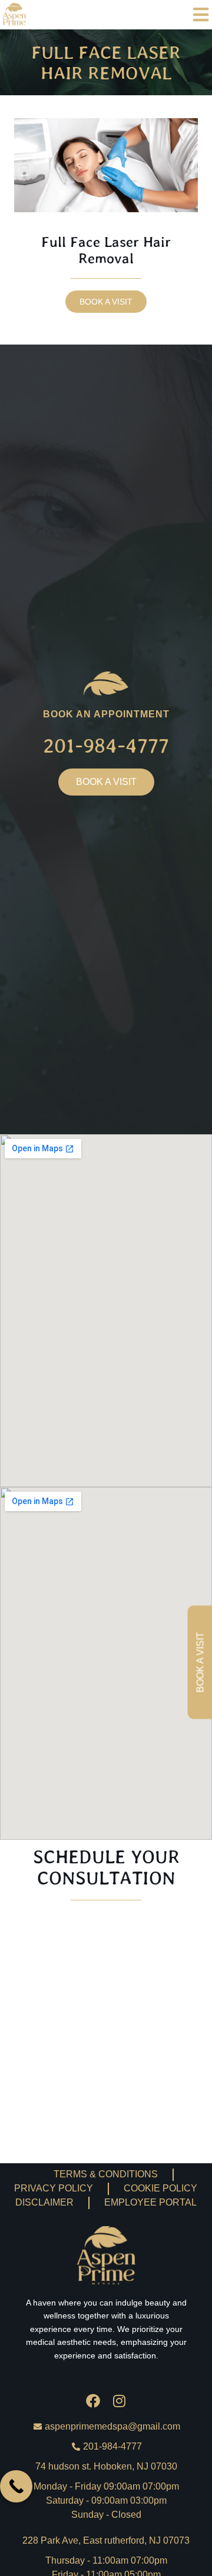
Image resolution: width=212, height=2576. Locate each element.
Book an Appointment (106, 714)
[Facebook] (93, 2401)
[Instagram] (119, 2401)
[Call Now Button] (16, 2486)
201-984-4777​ (106, 745)
